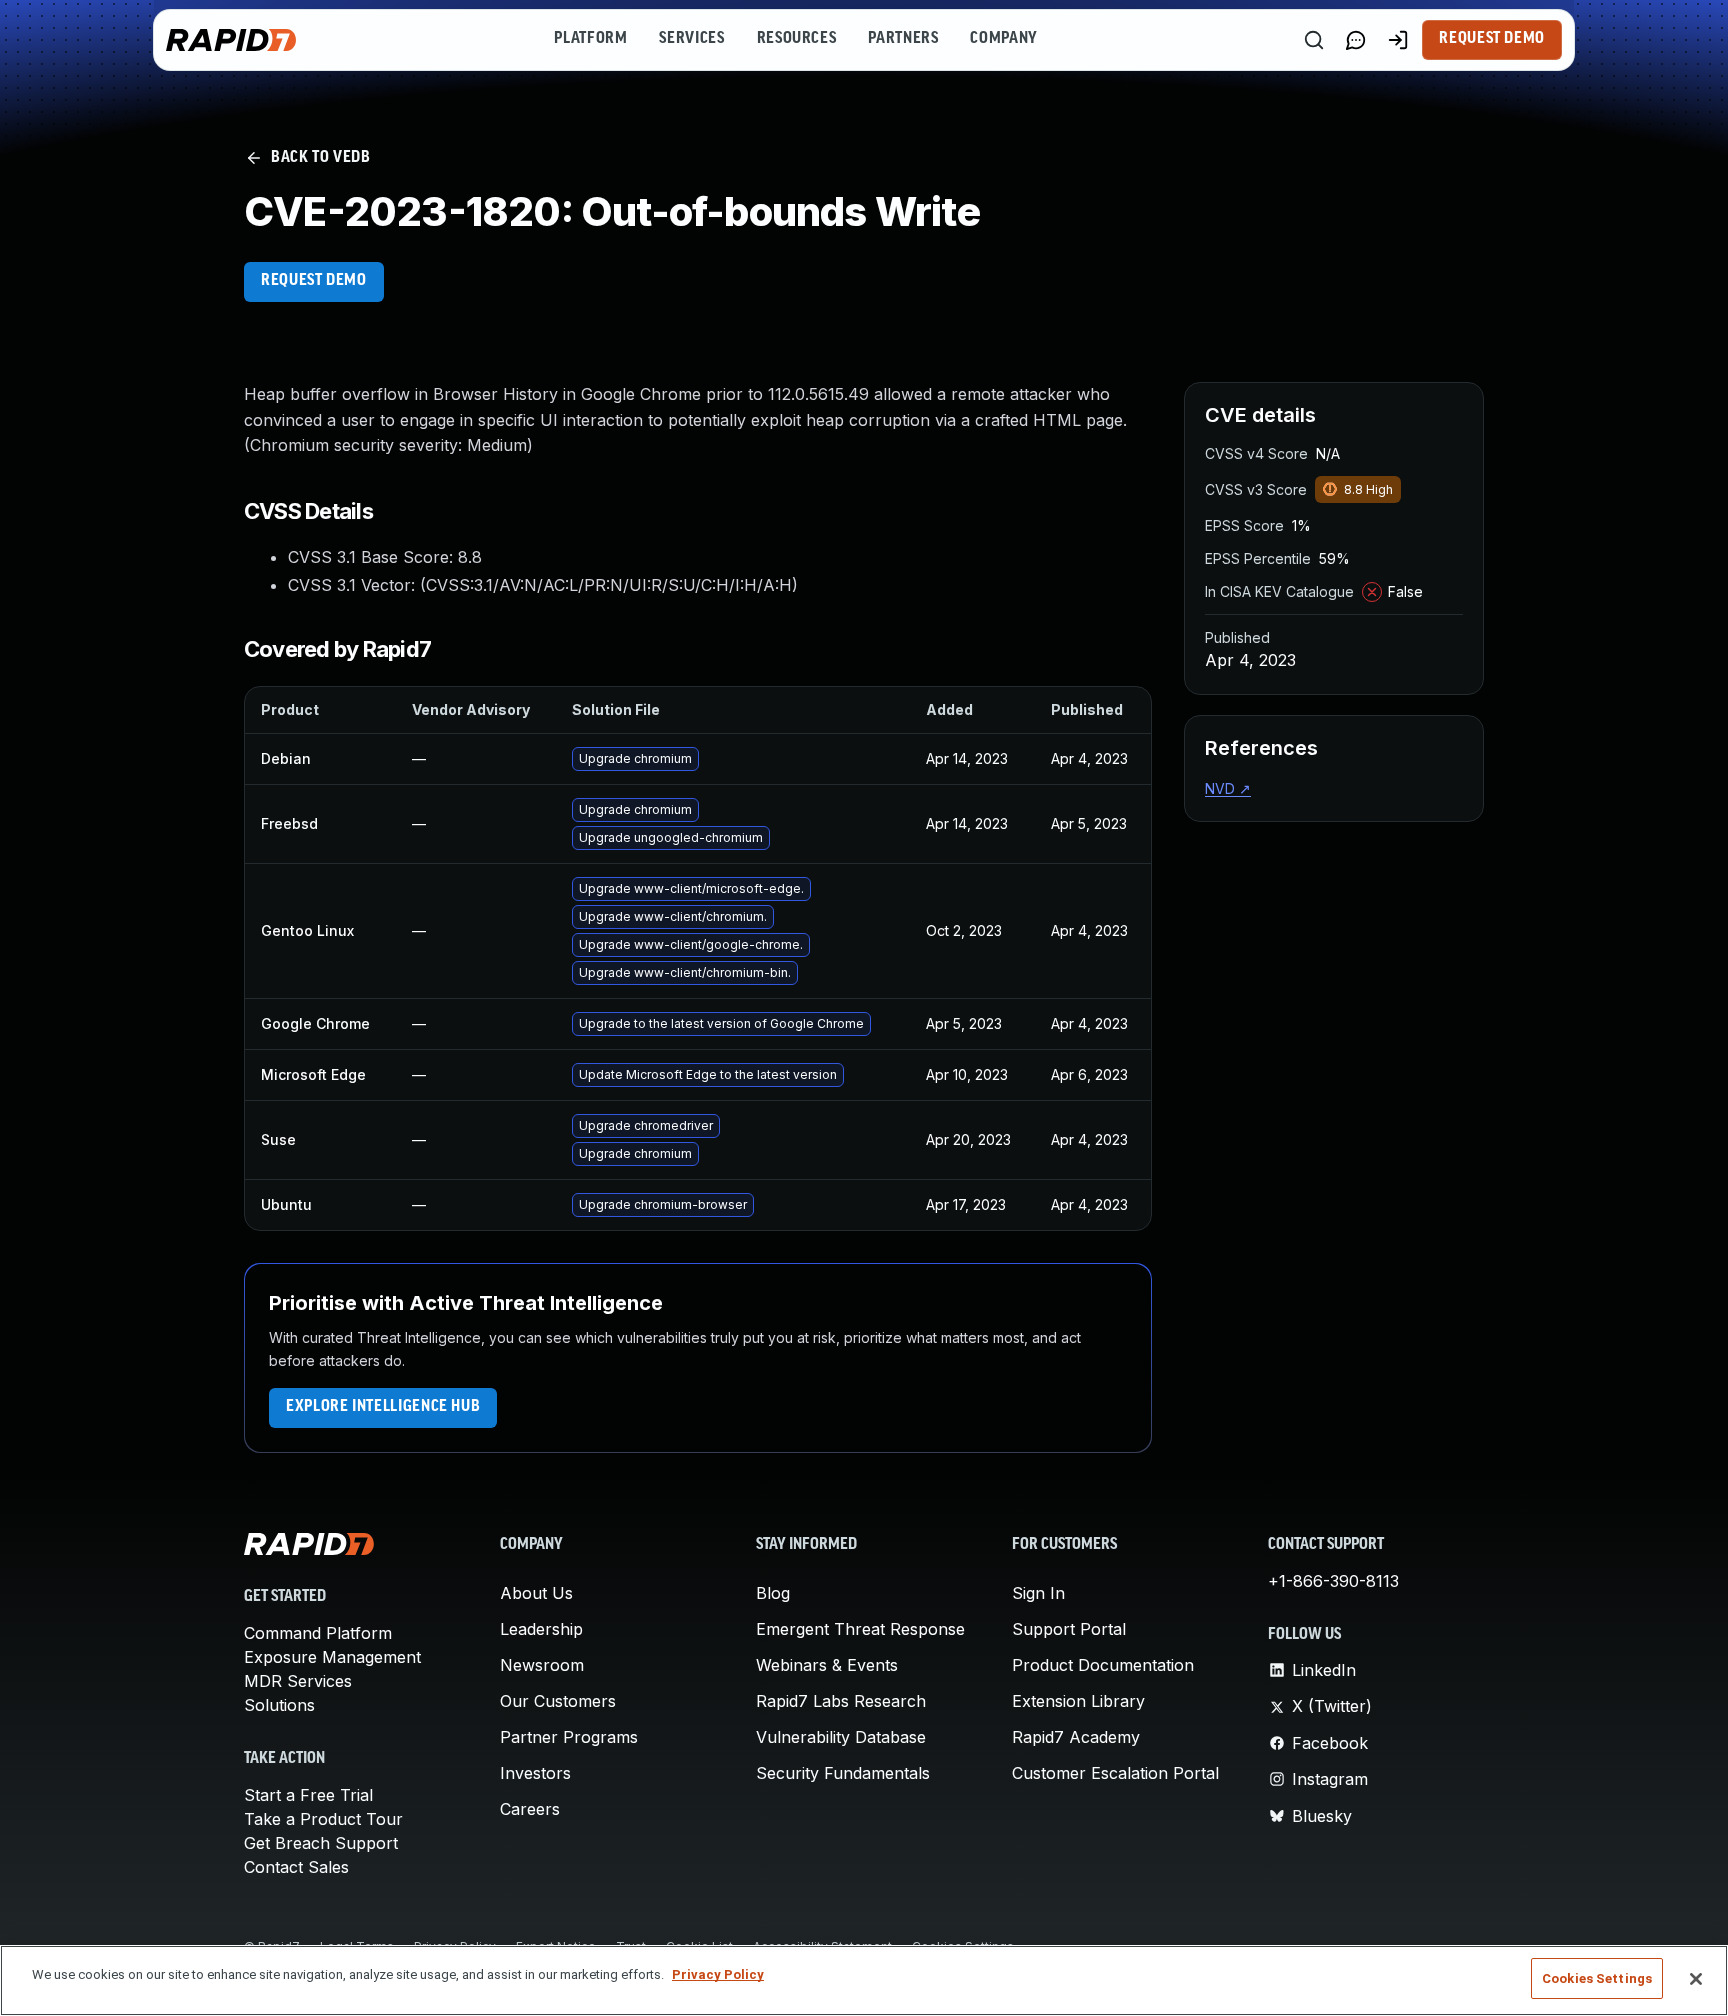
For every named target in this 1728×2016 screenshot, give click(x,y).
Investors (535, 1773)
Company (1003, 39)
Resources (797, 39)
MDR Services (298, 1681)
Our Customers (558, 1701)
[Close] (1696, 1979)
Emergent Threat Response (860, 1629)
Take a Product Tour (323, 1819)
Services (691, 39)
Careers (530, 1809)
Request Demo (1492, 39)
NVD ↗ (1228, 788)
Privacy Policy (718, 1974)
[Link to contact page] (1356, 40)
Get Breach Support (321, 1843)
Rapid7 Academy (1076, 1737)
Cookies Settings (1597, 1978)
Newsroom (542, 1665)
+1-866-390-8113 (1333, 1581)
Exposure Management (332, 1657)
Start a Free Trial (308, 1795)
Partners (903, 39)
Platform (590, 39)
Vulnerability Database (841, 1737)
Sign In (1038, 1593)
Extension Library (1078, 1701)
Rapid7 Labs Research (841, 1701)
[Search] (1314, 40)
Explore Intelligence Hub (383, 1407)
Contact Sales (296, 1867)
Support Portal (1069, 1629)
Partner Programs (569, 1737)
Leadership (541, 1629)
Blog (773, 1593)
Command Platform (318, 1633)
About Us (536, 1593)
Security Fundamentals (843, 1773)
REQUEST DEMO (314, 281)
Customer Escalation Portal (1115, 1773)
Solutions (279, 1705)
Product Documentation (1103, 1665)
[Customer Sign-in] (1398, 40)
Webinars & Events (827, 1665)
